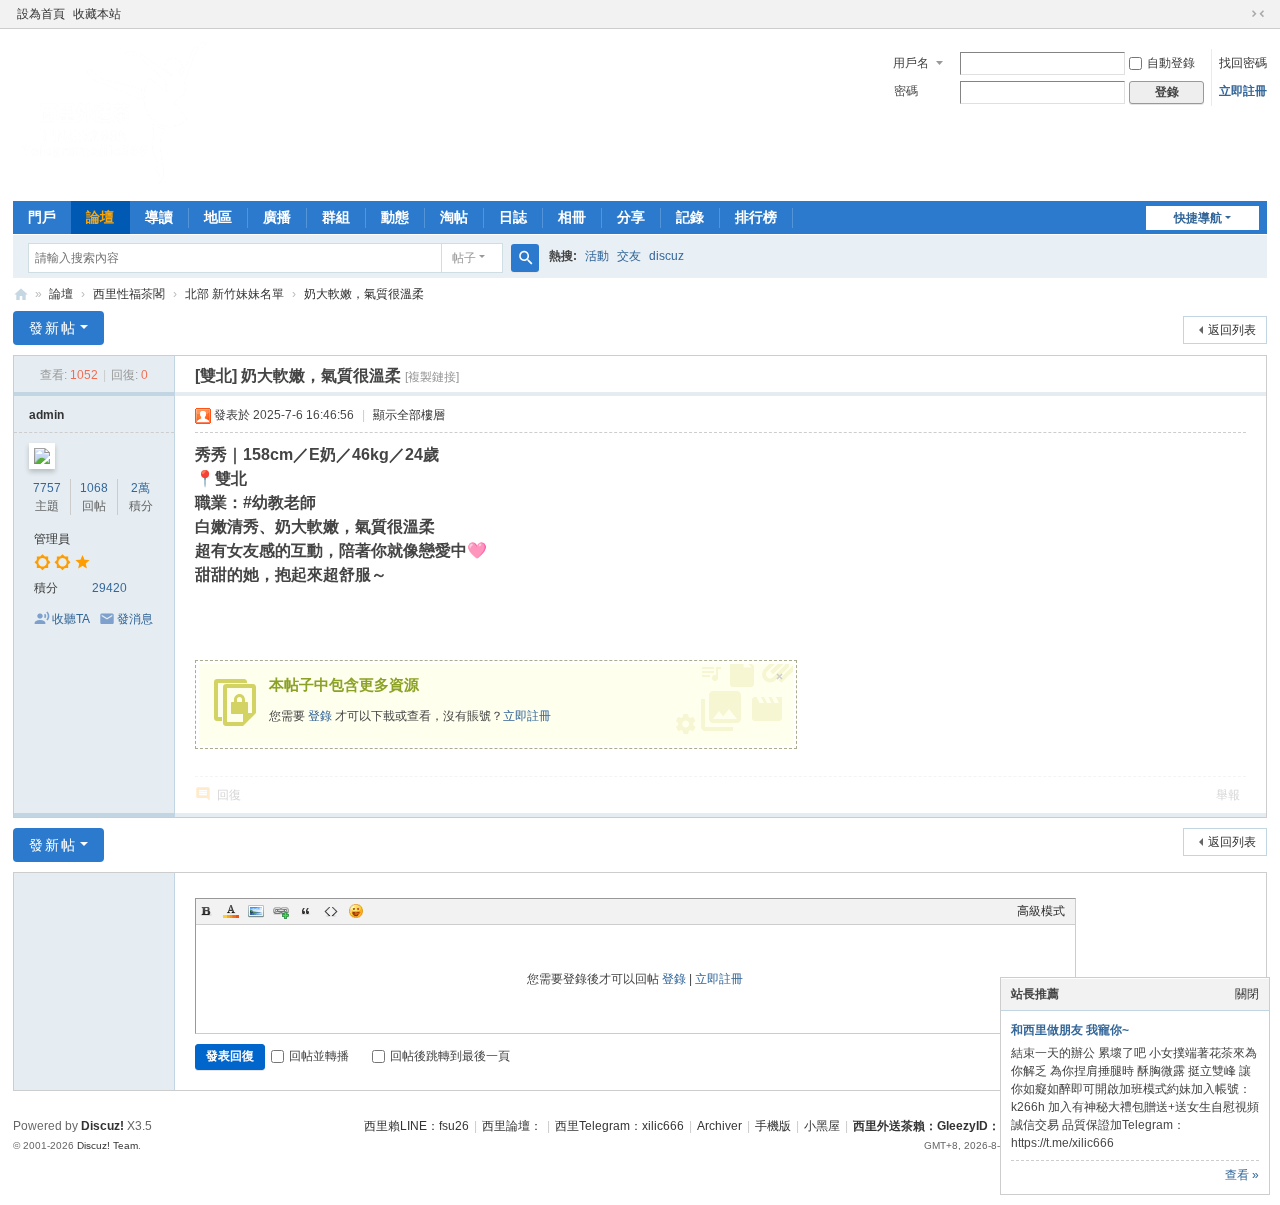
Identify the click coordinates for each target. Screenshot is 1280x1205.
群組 (336, 217)
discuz (666, 256)
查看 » (1242, 1175)
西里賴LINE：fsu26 (416, 1126)
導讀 (159, 217)
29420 (109, 588)
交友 (629, 256)
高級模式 (1041, 911)
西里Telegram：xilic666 (619, 1126)
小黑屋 (822, 1126)
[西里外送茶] (113, 180)
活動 (597, 256)
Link (281, 911)
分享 (631, 217)
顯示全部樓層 (409, 415)
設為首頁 (41, 14)
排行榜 (756, 217)
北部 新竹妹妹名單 (234, 294)
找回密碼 (1243, 63)
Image (256, 911)
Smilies (356, 911)
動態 (395, 217)
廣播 (277, 217)
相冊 (572, 217)
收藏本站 (97, 14)
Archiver (719, 1126)
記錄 (690, 217)
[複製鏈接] (432, 377)
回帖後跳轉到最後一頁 (450, 1056)
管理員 (52, 539)
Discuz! (102, 1126)
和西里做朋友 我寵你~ (1070, 1030)
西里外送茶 (21, 294)
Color (231, 911)
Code (331, 911)
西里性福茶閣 (129, 294)
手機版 (773, 1126)
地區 (218, 217)
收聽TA (71, 619)
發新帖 (53, 328)
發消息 (135, 619)
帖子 (464, 258)
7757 (47, 488)
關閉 (1247, 994)
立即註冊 (1243, 91)
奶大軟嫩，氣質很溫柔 (364, 294)
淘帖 (454, 217)
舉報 (1228, 795)
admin (46, 415)
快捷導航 (1198, 218)
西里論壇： (512, 1126)
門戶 (42, 217)
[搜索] (525, 258)
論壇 (100, 217)
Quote (306, 911)
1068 (94, 488)
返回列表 (1232, 330)
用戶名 (911, 63)
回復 (229, 795)
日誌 (513, 217)
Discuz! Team (107, 1145)
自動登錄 (1171, 63)
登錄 (320, 716)
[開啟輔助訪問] (1239, 14)
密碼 (906, 91)
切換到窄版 (1258, 14)
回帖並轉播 (319, 1056)
